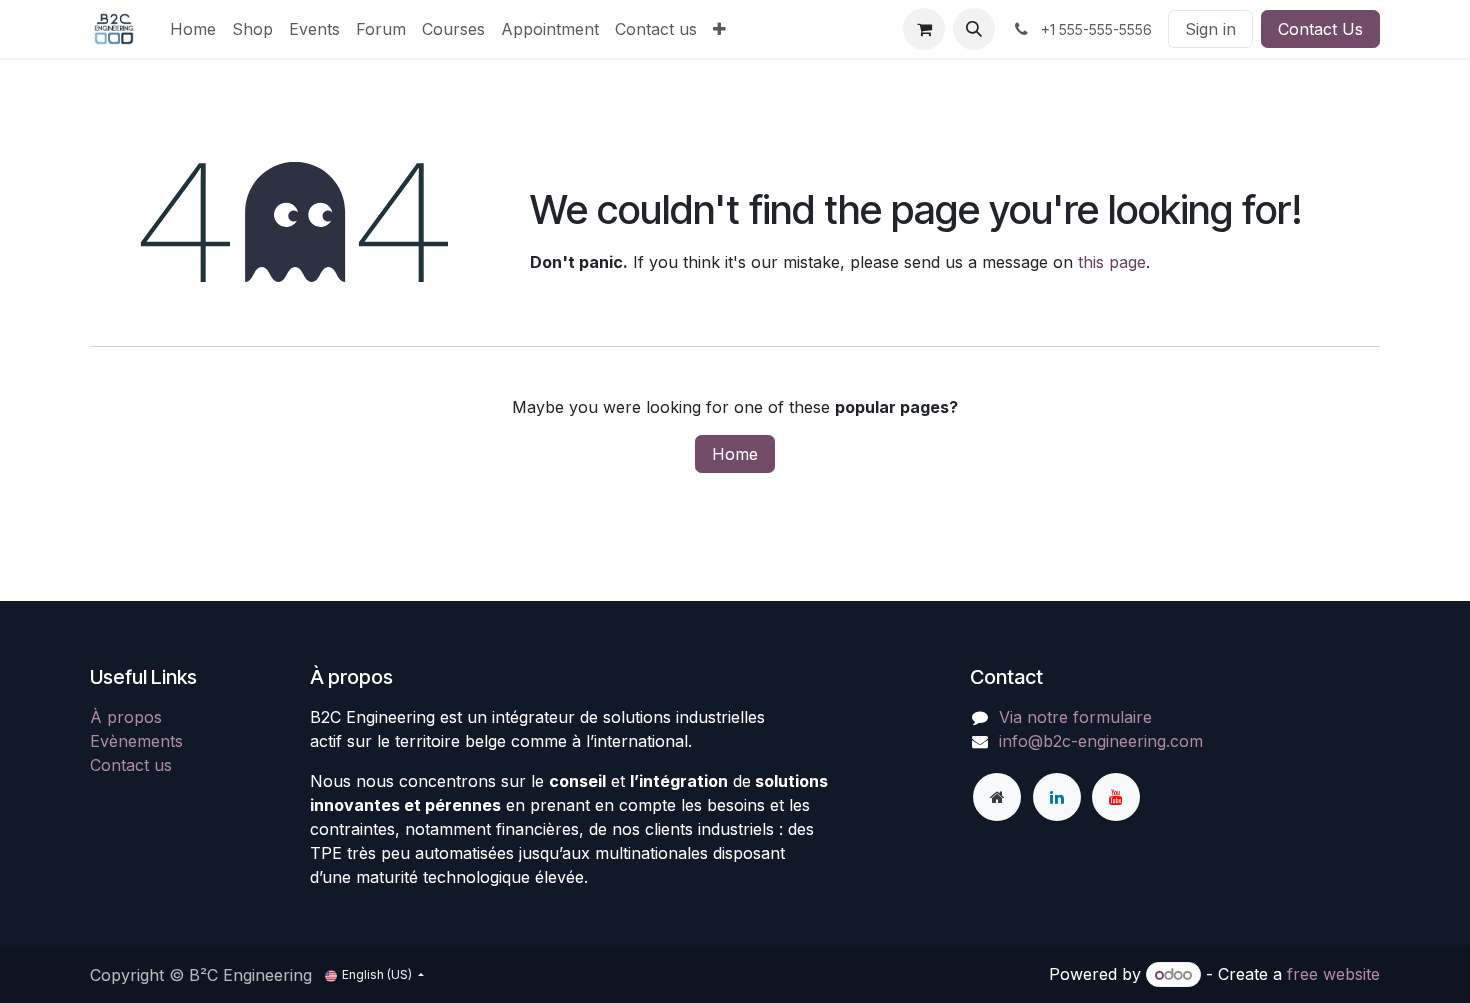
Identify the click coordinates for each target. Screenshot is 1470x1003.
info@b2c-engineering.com (1101, 741)
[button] (974, 29)
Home (735, 454)
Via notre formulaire (1075, 717)
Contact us (131, 765)
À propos (126, 717)
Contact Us (1320, 29)
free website (1333, 974)
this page (1112, 262)
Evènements (136, 741)
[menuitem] (193, 29)
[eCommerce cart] (924, 29)
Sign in (1210, 29)
